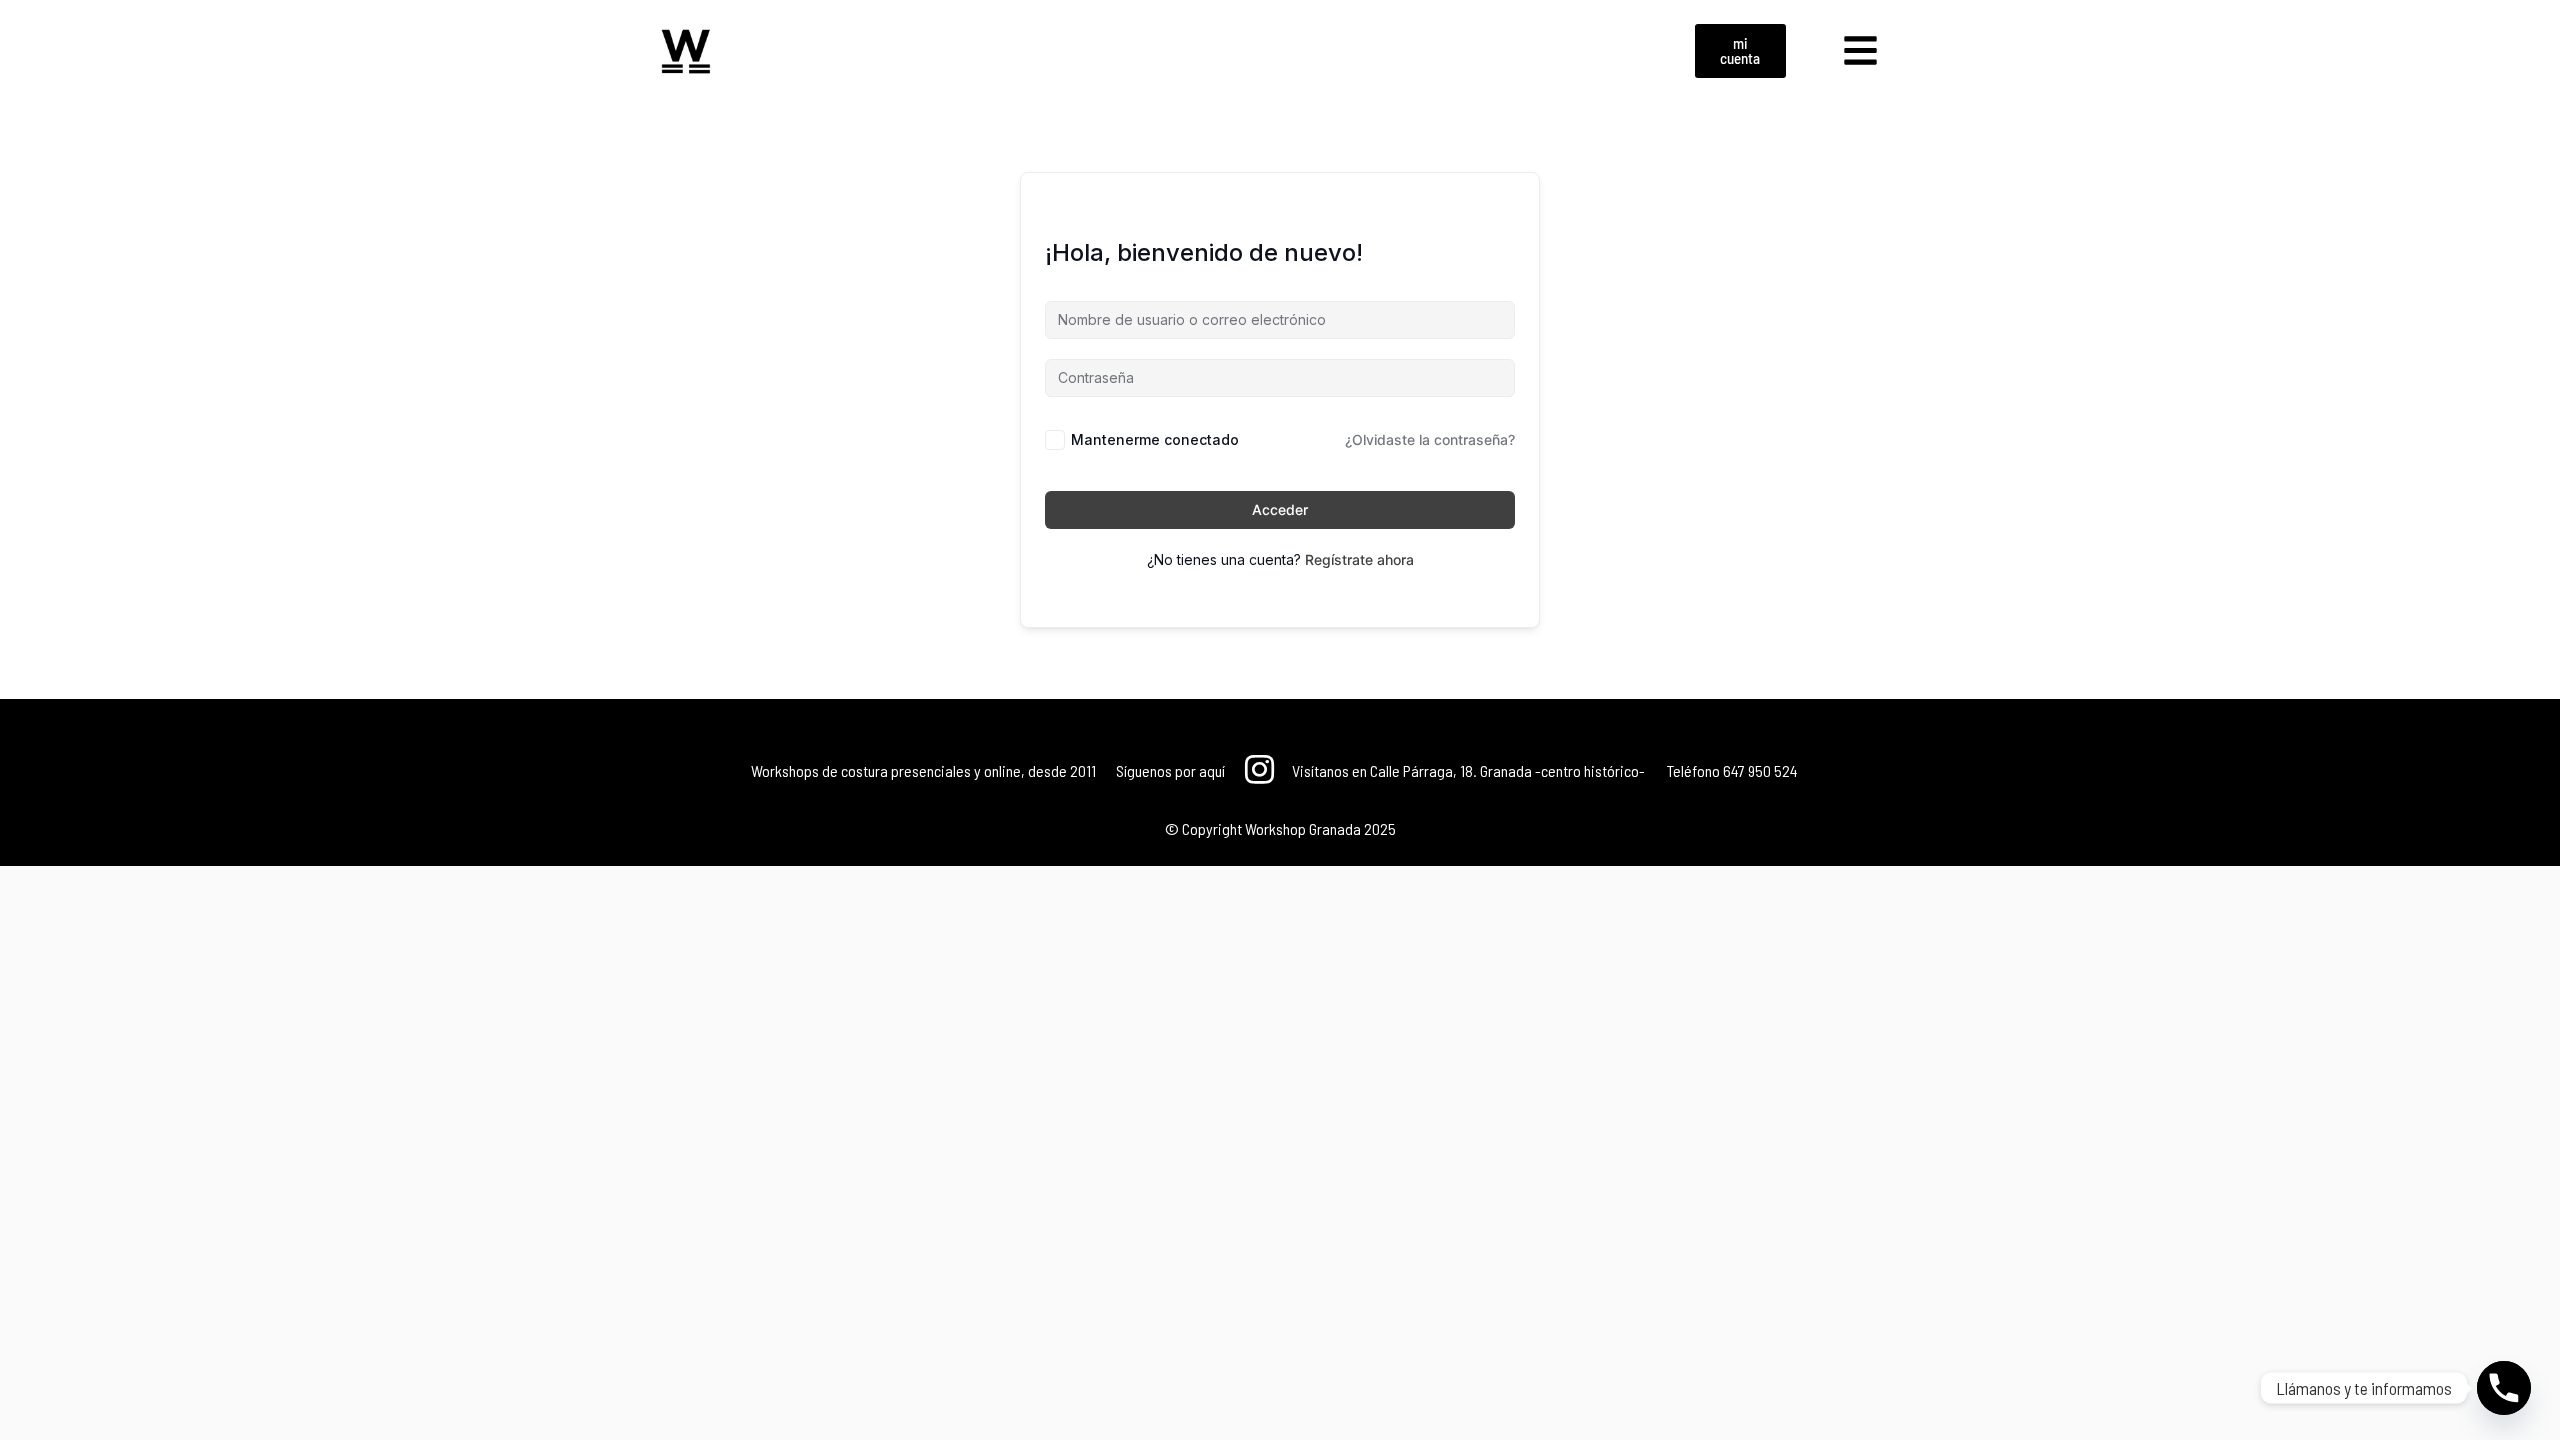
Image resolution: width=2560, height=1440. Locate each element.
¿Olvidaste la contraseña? (1430, 439)
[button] (1861, 51)
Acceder (1280, 509)
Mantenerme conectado (1155, 439)
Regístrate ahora (1359, 559)
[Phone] (2504, 1388)
